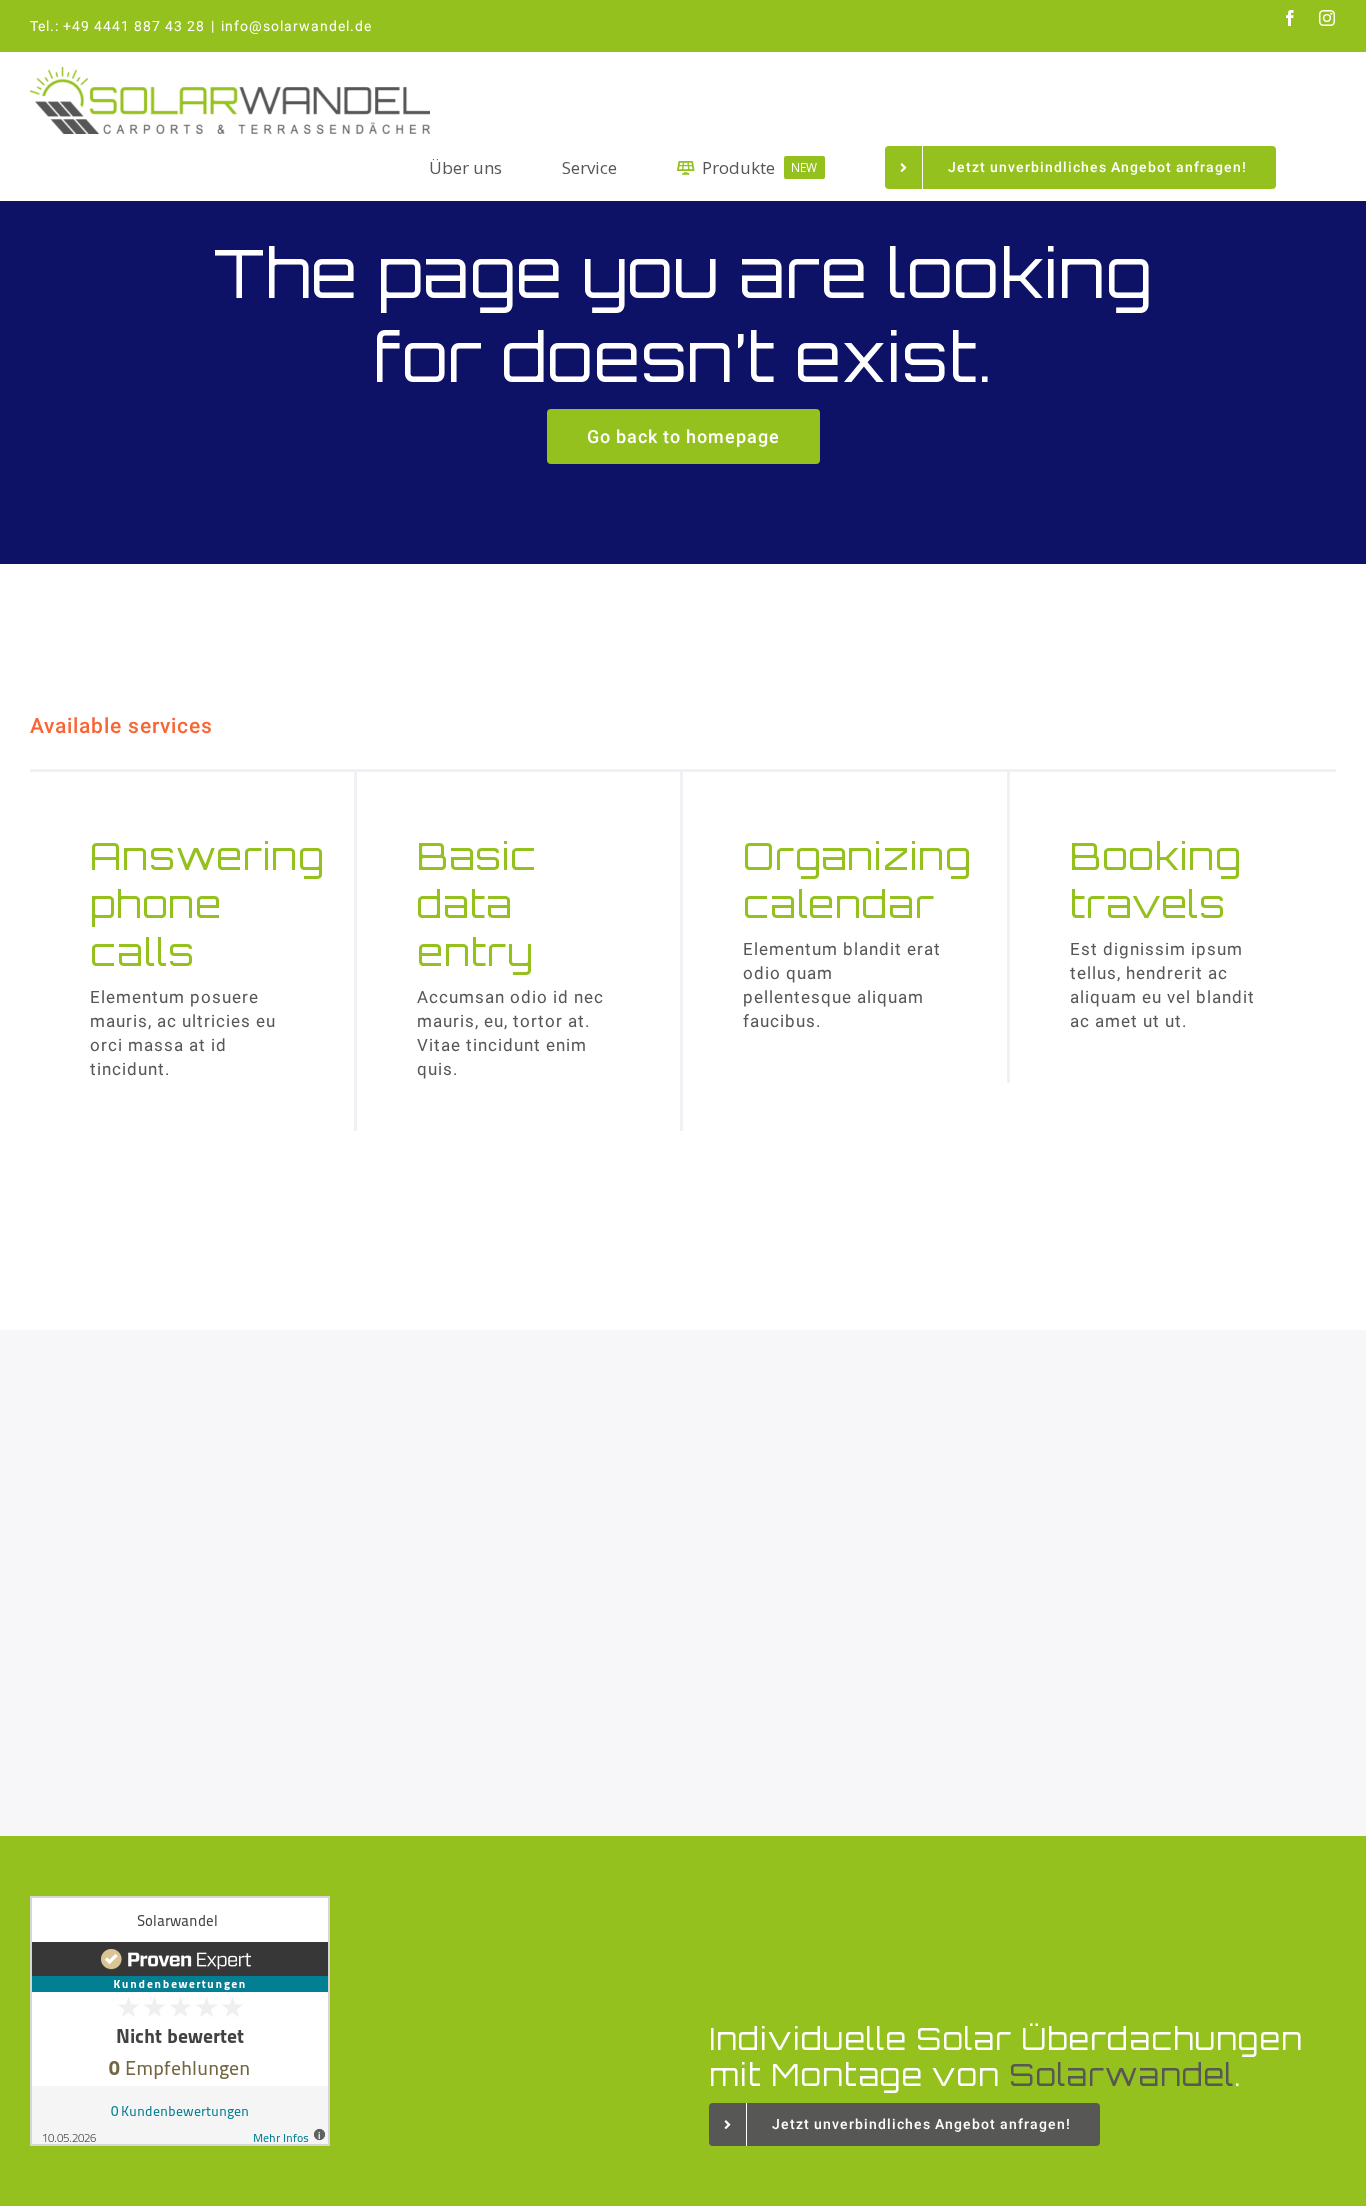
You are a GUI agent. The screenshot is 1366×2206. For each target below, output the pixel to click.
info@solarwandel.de (296, 26)
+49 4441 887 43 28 (134, 26)
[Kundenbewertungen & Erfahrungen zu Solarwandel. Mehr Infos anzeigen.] (343, 2021)
